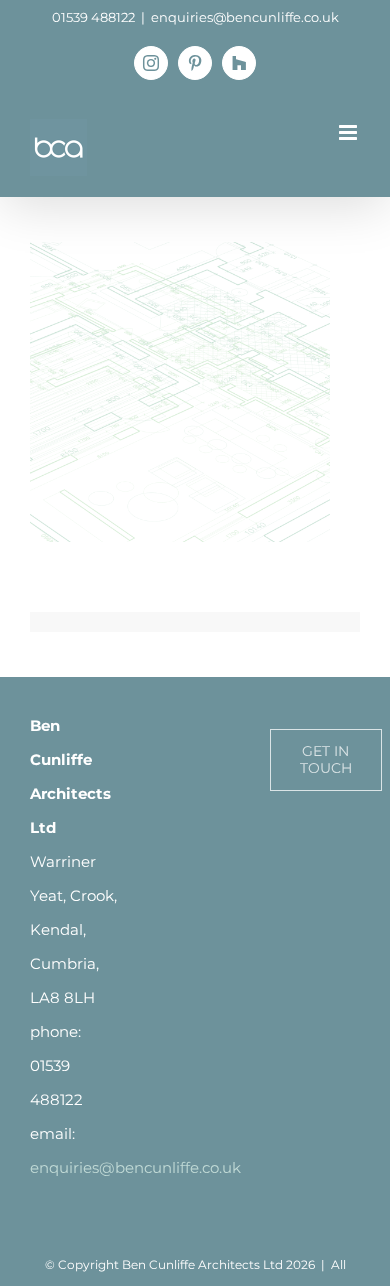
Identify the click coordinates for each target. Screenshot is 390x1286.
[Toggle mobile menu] (349, 132)
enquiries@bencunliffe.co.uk (245, 17)
